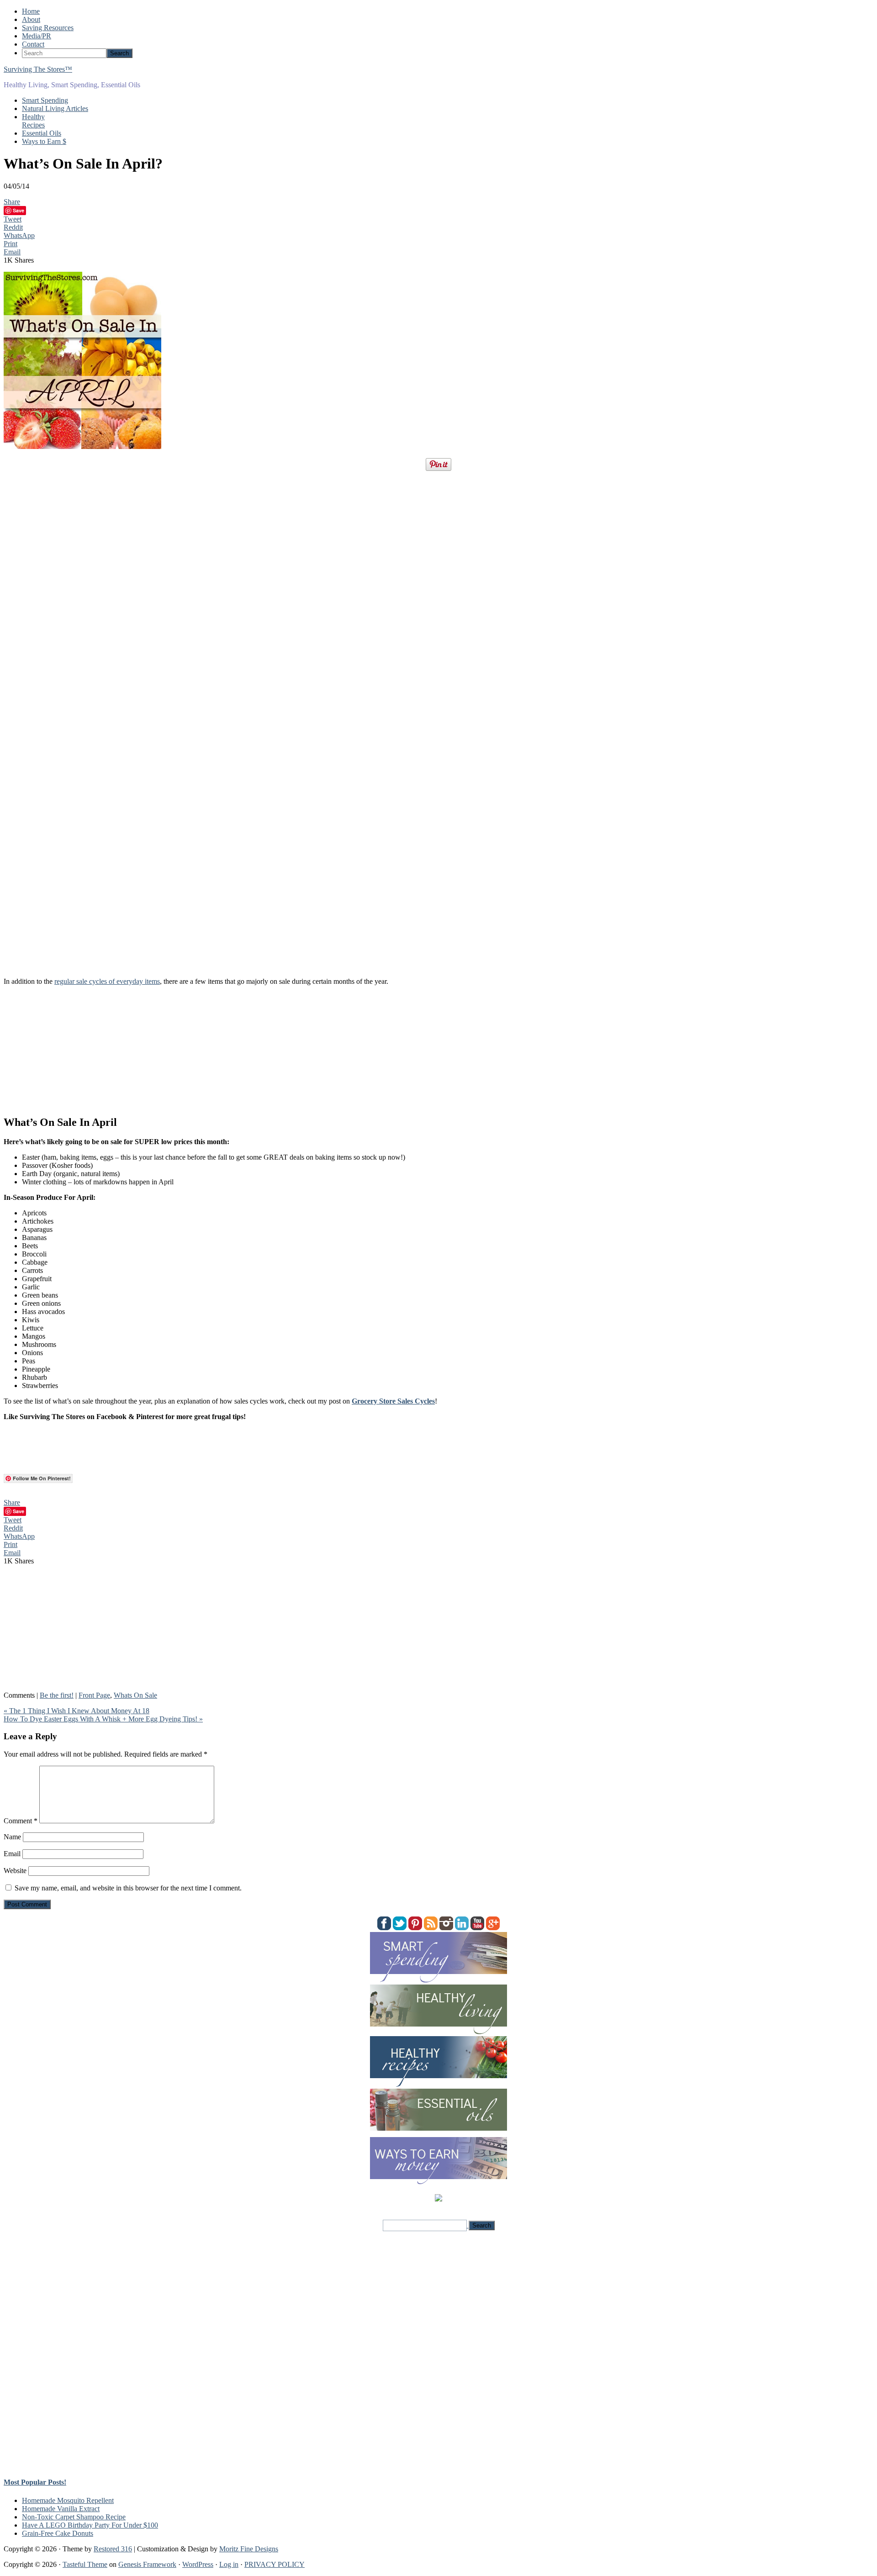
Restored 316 (113, 2549)
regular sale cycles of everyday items (107, 981)
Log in (229, 2564)
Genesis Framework (147, 2564)
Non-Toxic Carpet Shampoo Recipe (74, 2517)
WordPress (198, 2564)
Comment (21, 1821)
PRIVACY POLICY (275, 2564)
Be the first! (57, 1695)
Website (15, 1871)
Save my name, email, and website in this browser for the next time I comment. (128, 1888)
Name (12, 1837)
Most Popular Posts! (35, 2482)
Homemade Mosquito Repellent (68, 2500)
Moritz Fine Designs (249, 2549)
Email (12, 1854)
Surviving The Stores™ (38, 69)
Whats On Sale (135, 1695)
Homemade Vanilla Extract (61, 2509)
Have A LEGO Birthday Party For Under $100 (90, 2525)
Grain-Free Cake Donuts (58, 2533)
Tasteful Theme (85, 2564)
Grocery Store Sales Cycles (393, 1401)
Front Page (94, 1695)
